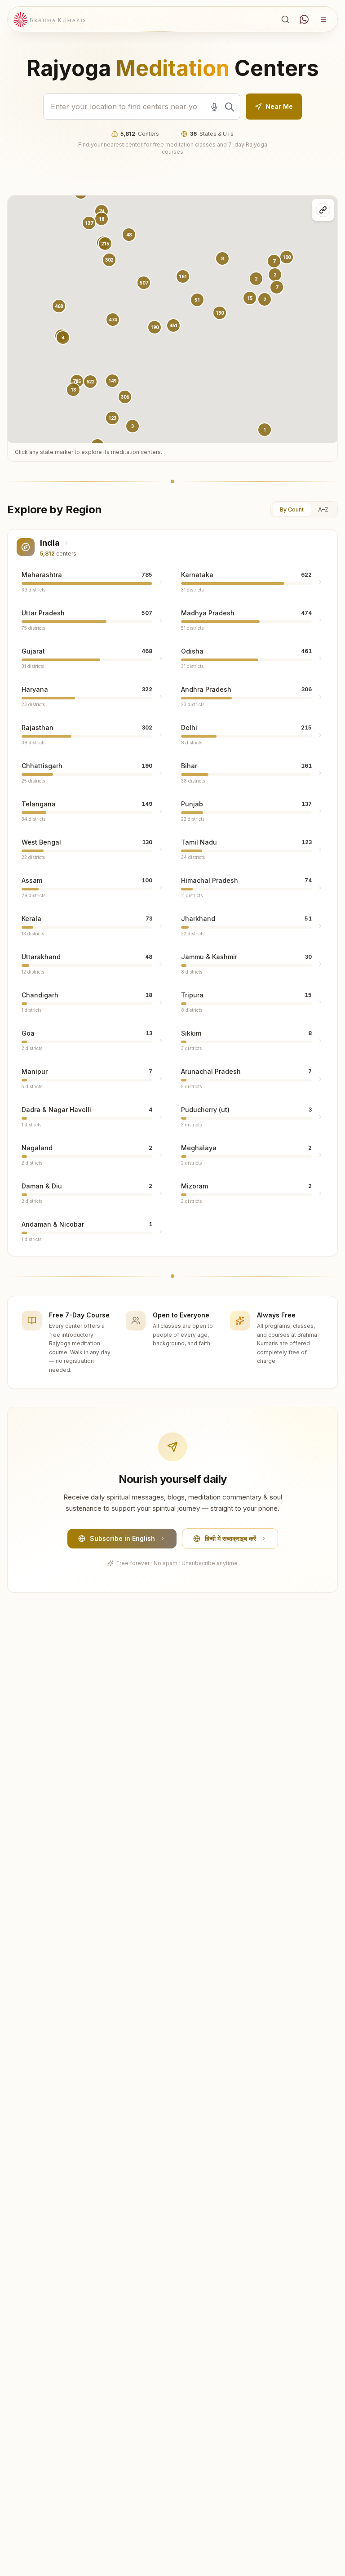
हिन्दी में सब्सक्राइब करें (230, 1538)
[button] (113, 320)
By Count (292, 509)
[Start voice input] (214, 107)
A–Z (323, 509)
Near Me (279, 106)
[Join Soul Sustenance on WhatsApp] (304, 19)
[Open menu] (323, 19)
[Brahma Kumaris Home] (50, 20)
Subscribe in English (122, 1538)
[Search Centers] (285, 19)
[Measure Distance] (323, 210)
